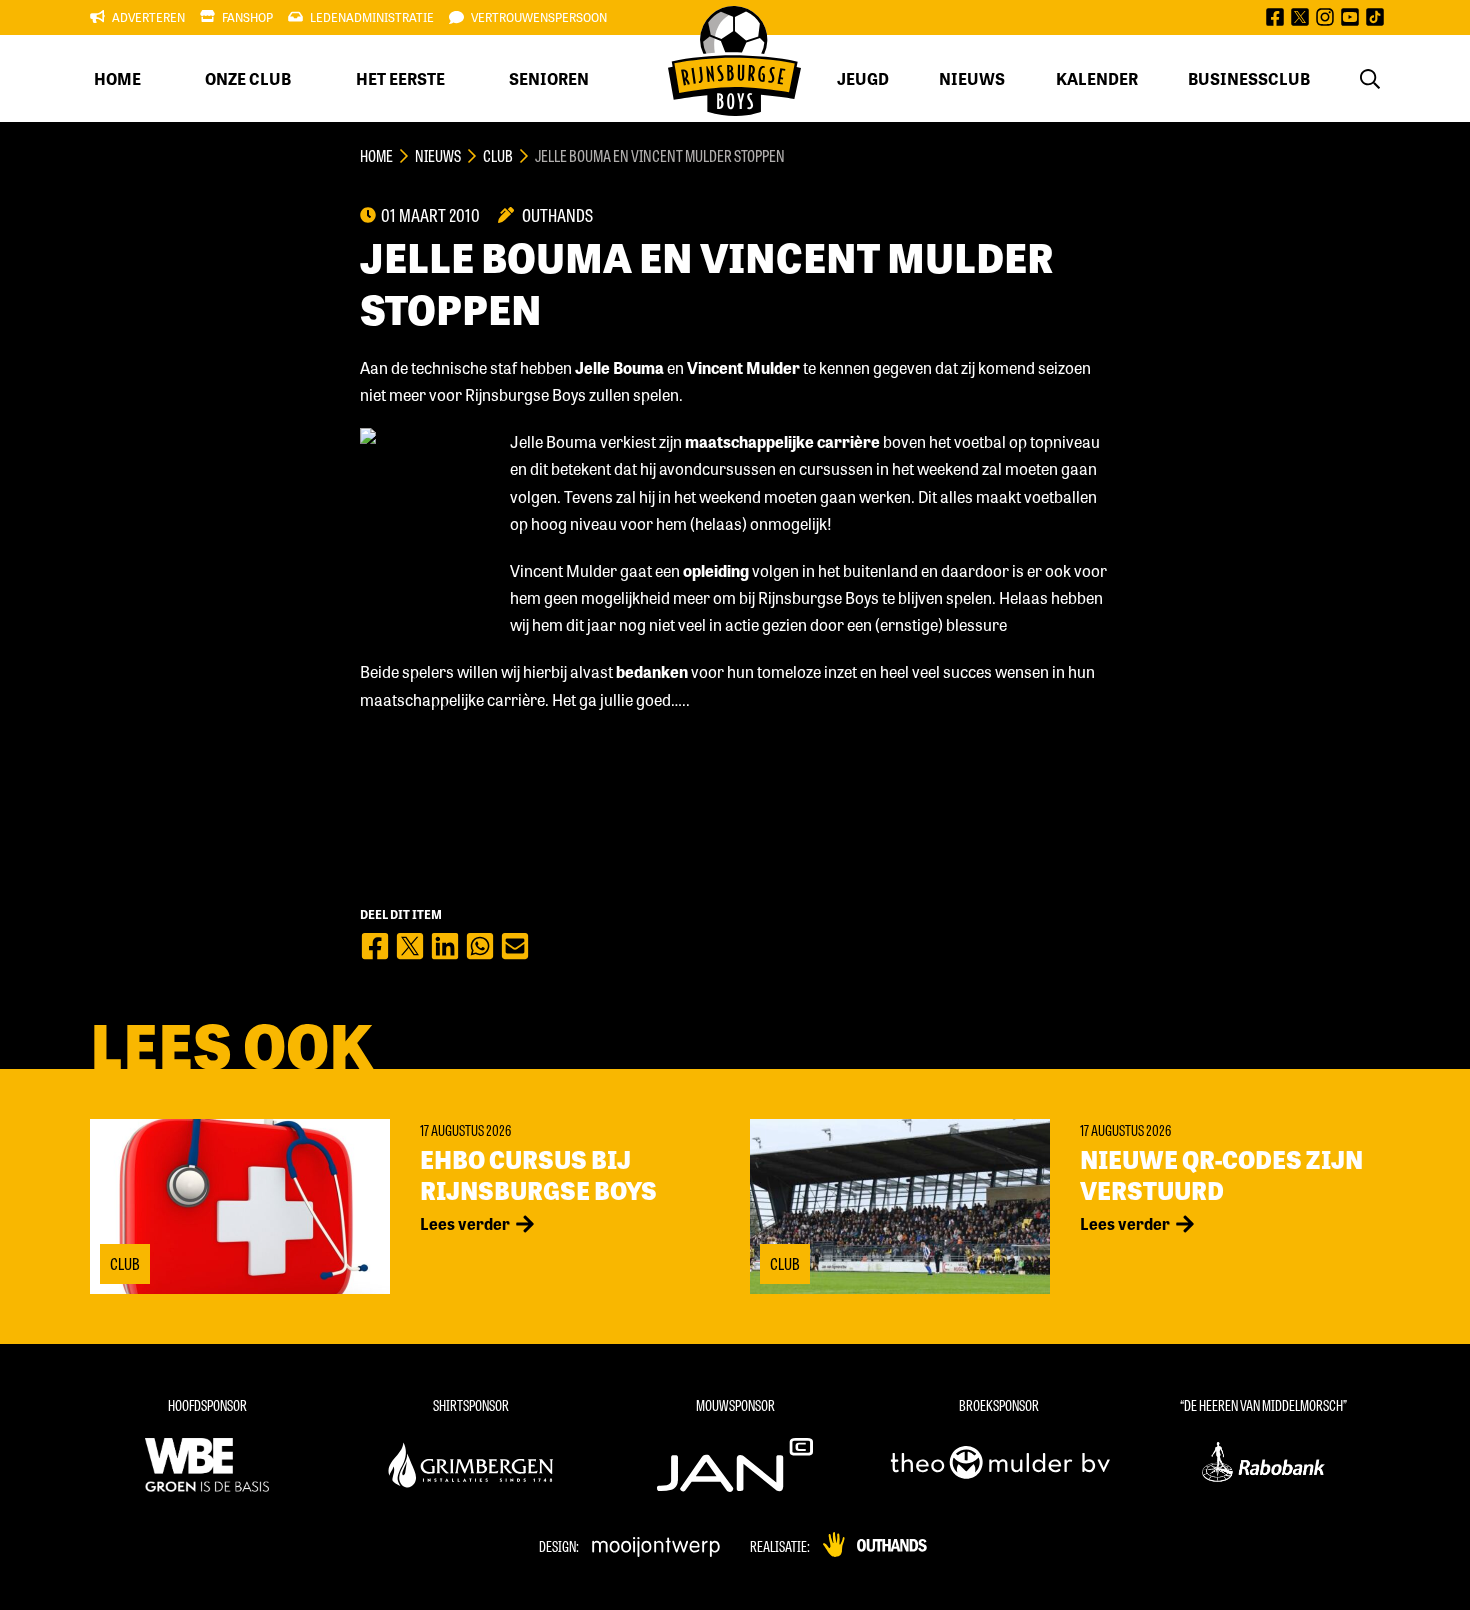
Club (498, 155)
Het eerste (400, 78)
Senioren (549, 78)
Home (117, 78)
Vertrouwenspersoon (539, 17)
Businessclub (1249, 78)
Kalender (1097, 78)
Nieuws (972, 78)
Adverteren (148, 17)
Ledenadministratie (372, 17)
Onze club (248, 78)
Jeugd (863, 78)
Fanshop (247, 17)
